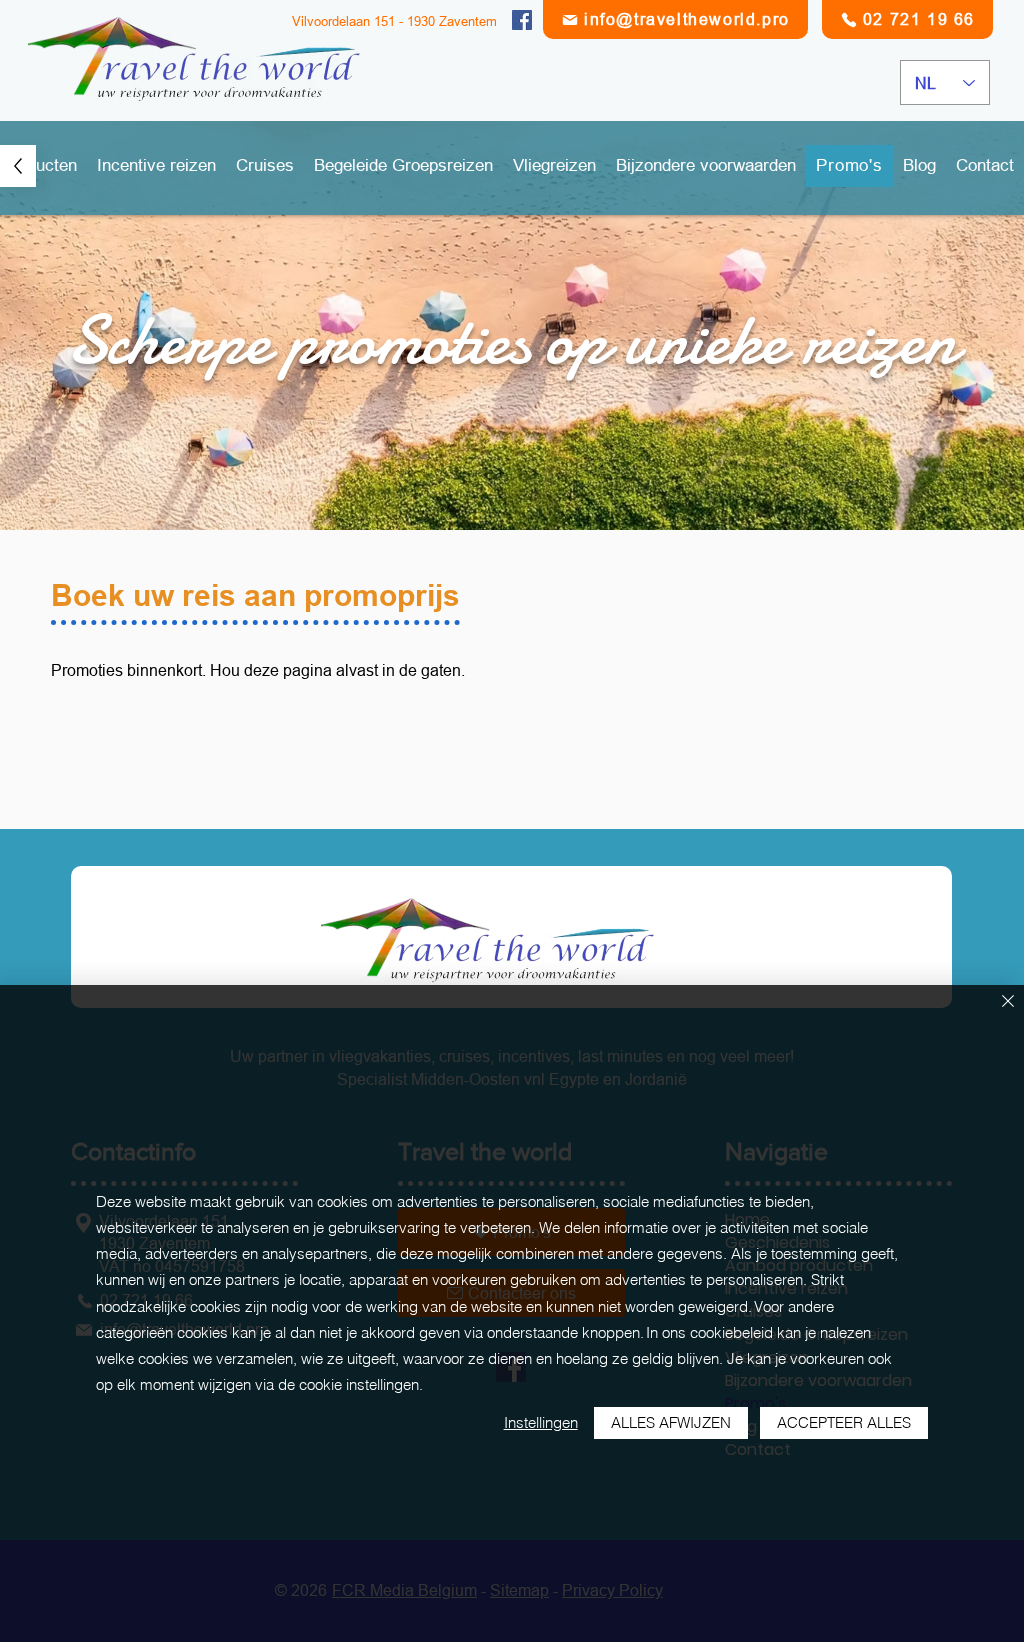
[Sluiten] (1008, 1002)
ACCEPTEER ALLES (844, 1422)
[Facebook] (522, 20)
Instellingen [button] (541, 1422)
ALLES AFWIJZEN (671, 1422)
